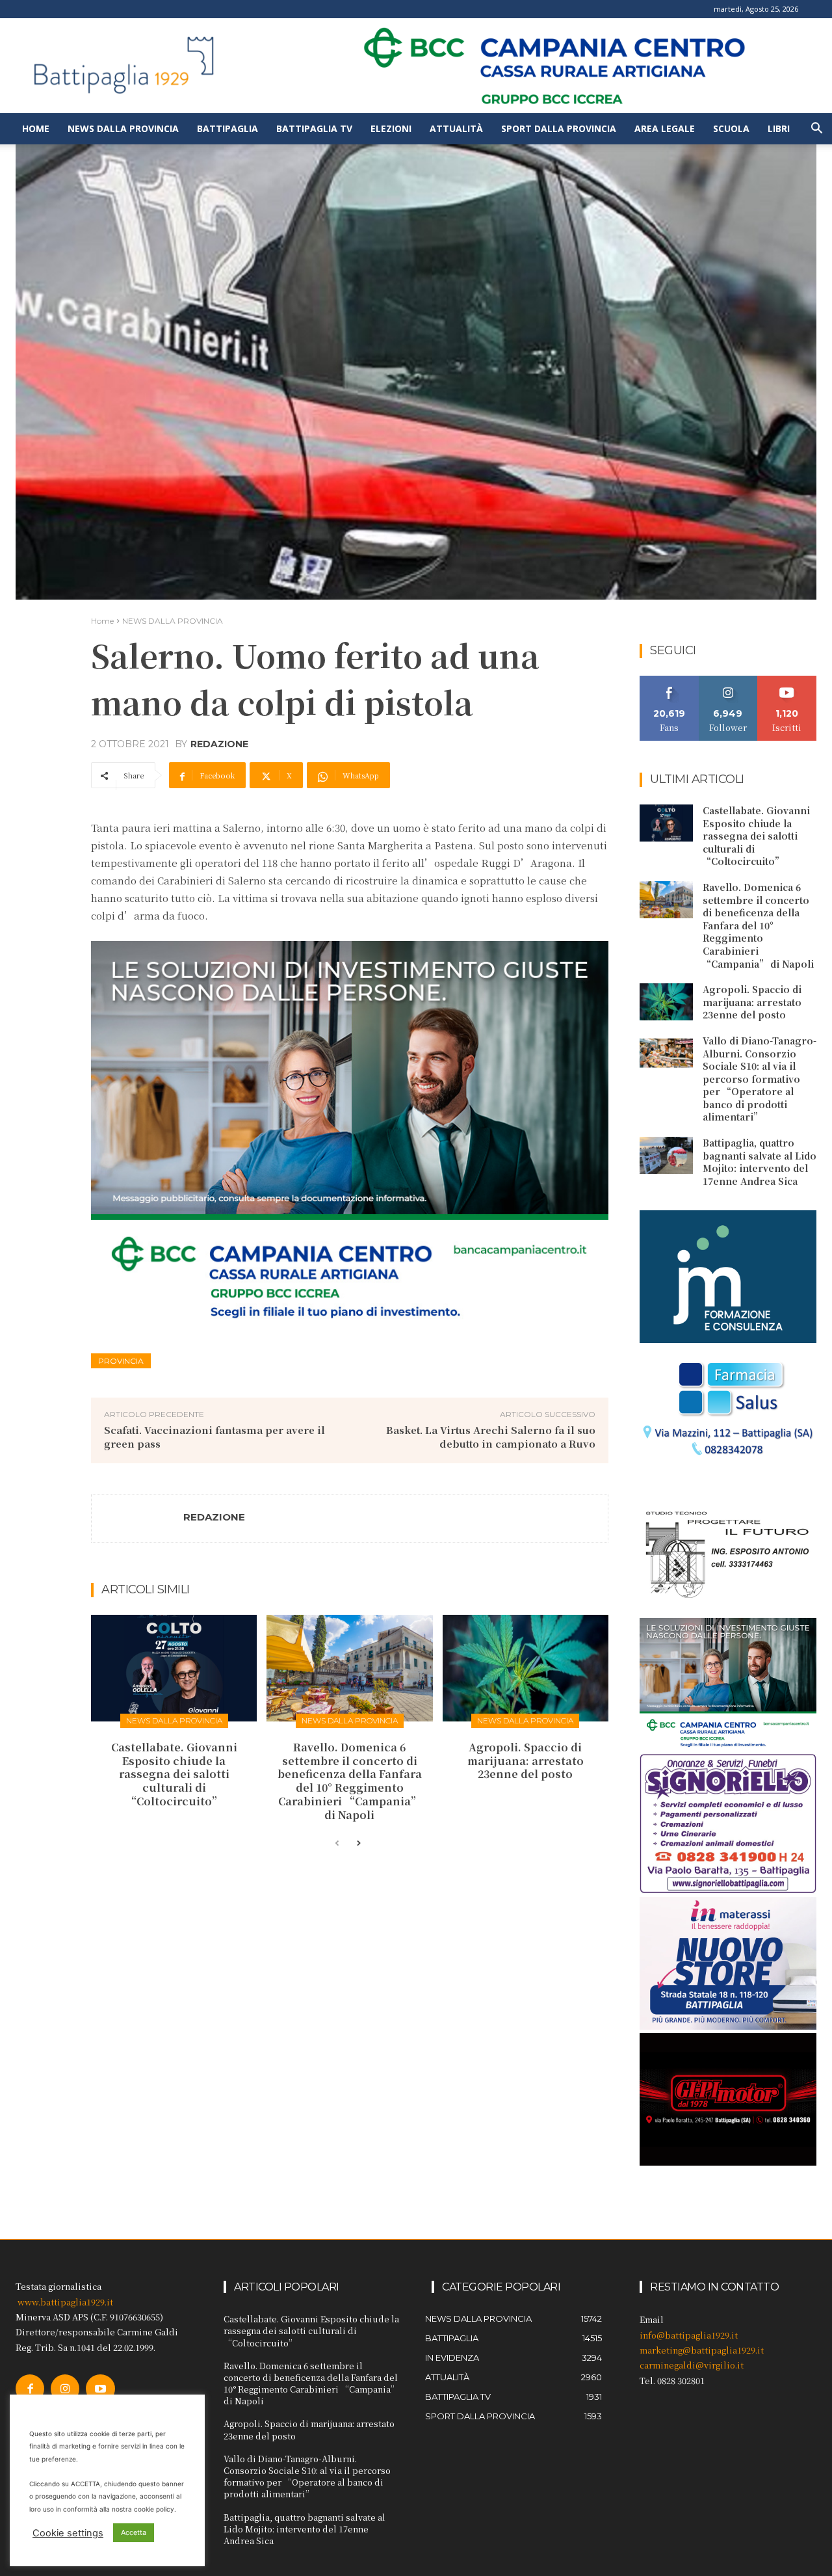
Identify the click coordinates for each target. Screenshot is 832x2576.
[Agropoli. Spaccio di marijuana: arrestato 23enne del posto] (526, 1668)
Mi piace (669, 681)
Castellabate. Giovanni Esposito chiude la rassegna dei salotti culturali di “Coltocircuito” (174, 1774)
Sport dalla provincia (559, 128)
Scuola (731, 128)
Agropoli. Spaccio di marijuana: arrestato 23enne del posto (526, 1761)
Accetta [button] (134, 2532)
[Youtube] (100, 2389)
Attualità (456, 128)
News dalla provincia (123, 128)
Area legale (665, 128)
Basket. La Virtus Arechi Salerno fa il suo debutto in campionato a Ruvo (491, 1437)
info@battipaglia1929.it (689, 2335)
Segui (728, 681)
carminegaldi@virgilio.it (692, 2365)
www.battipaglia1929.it (65, 2302)
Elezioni (391, 128)
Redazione (219, 744)
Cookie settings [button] (68, 2533)
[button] (816, 130)
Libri (779, 128)
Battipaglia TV (314, 128)
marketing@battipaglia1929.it (702, 2350)
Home (36, 128)
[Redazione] (138, 1519)
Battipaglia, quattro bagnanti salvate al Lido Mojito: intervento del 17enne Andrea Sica (760, 1162)
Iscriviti (787, 681)
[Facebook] (30, 2389)
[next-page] (358, 1844)
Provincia (121, 1361)
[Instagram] (65, 2389)
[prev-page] (337, 1844)
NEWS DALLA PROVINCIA (173, 621)
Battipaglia (227, 128)
